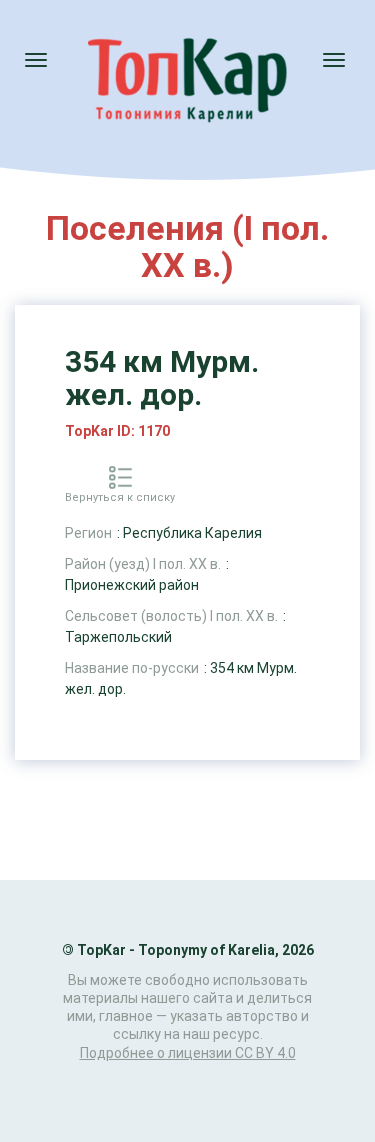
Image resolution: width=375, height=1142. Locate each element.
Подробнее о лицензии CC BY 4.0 (188, 1053)
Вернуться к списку (120, 497)
